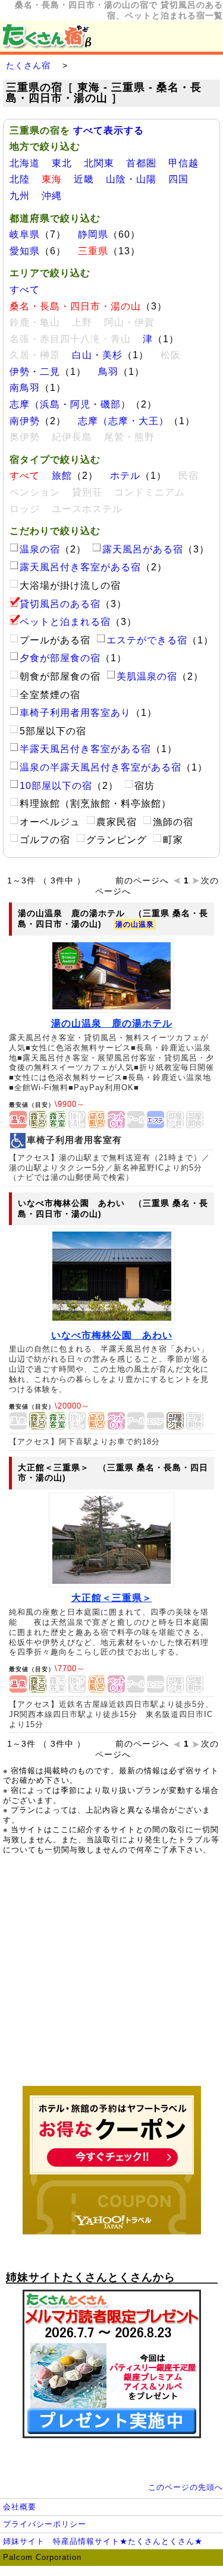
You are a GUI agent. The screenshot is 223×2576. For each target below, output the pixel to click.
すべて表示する (109, 130)
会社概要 (20, 2507)
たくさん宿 (28, 65)
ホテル (125, 476)
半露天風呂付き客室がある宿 (85, 749)
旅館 (62, 476)
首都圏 (141, 163)
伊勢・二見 (35, 372)
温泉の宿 (40, 549)
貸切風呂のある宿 (60, 604)
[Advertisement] (112, 1977)
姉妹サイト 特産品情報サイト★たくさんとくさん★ (103, 2541)
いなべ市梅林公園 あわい (112, 1335)
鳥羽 (108, 372)
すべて (25, 290)
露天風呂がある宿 (143, 549)
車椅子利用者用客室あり (75, 713)
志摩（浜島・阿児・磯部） (70, 404)
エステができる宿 (147, 640)
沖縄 (52, 196)
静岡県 (93, 234)
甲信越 (183, 163)
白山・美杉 (97, 355)
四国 (178, 179)
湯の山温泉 (135, 924)
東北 (62, 163)
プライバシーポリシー (45, 2524)
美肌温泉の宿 (147, 676)
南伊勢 (25, 421)
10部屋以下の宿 (56, 786)
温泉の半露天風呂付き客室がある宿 (100, 767)
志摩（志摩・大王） (123, 421)
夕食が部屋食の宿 (60, 658)
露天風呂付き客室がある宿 (80, 567)
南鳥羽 (25, 388)
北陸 (20, 179)
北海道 (25, 163)
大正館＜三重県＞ (112, 1598)
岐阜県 (25, 234)
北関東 (99, 163)
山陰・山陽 (131, 179)
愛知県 (25, 251)
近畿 (84, 179)
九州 (20, 196)
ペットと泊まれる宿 (65, 622)
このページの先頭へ (186, 2487)
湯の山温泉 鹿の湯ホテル (112, 1023)
